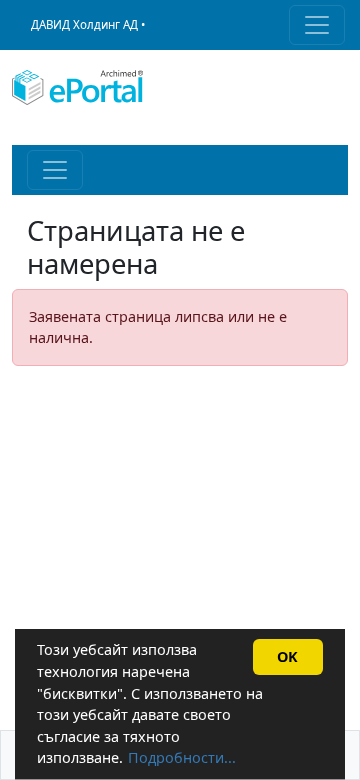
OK (287, 656)
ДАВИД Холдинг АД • (88, 24)
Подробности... (182, 757)
